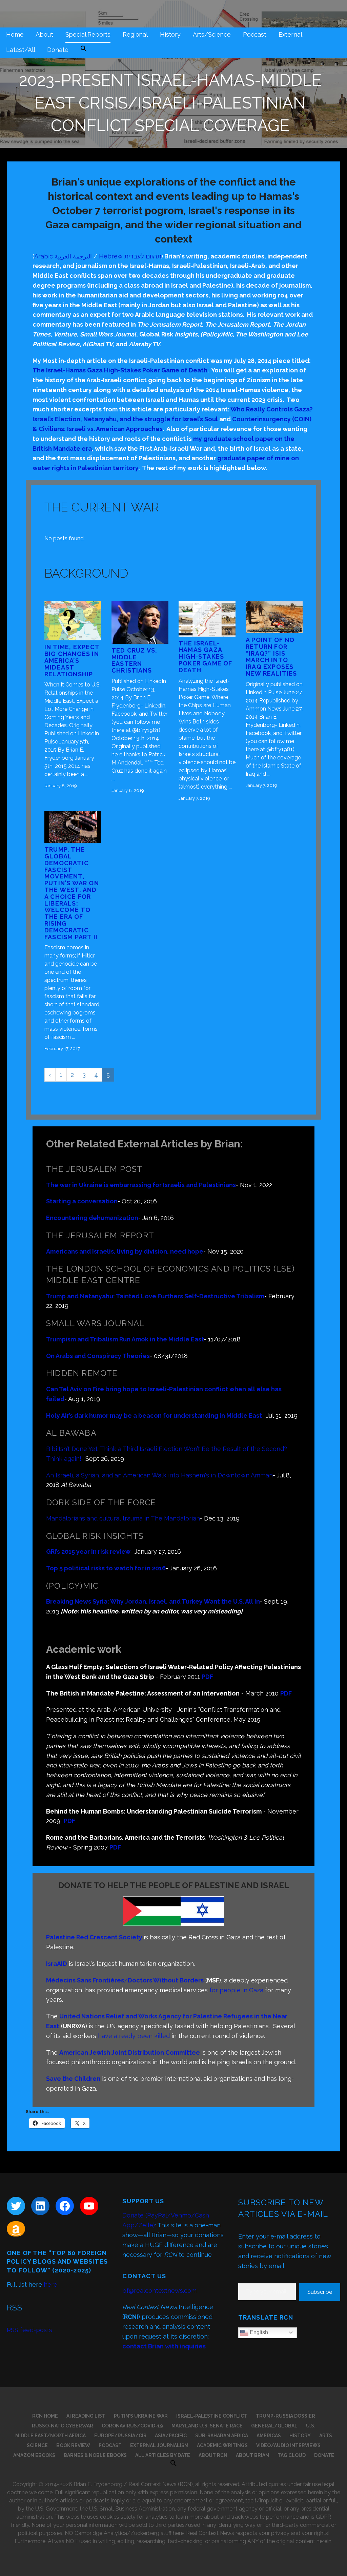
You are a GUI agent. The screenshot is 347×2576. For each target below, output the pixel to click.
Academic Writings (222, 2445)
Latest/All (21, 50)
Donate (58, 50)
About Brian (252, 2455)
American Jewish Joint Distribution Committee (130, 2052)
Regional (135, 34)
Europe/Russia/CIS (120, 2436)
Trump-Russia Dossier (285, 2416)
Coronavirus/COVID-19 (132, 2426)
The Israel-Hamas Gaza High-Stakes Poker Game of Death (120, 370)
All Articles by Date (163, 2455)
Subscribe (320, 2292)
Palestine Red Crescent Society (94, 1937)
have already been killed (134, 2036)
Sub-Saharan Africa (222, 2436)
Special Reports (88, 34)
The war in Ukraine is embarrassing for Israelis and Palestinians (141, 1185)
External (290, 34)
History (170, 34)
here (50, 2284)
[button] (84, 49)
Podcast (255, 34)
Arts (326, 2436)
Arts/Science (212, 34)
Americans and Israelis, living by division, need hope (125, 1251)
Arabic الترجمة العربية (63, 256)
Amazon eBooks (34, 2455)
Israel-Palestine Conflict (212, 2416)
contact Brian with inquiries (164, 2346)
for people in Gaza (236, 1990)
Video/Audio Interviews (288, 2445)
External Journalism (159, 2445)
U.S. (311, 2426)
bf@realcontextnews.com (159, 2291)
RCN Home (45, 2416)
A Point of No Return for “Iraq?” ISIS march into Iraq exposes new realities (271, 657)
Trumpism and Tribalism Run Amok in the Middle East (125, 1339)
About (44, 34)
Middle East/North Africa (50, 2436)
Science (37, 2445)
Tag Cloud (292, 2455)
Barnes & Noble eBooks (95, 2455)
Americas (269, 2436)
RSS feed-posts (29, 2330)
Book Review (73, 2445)
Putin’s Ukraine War (141, 2416)
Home (15, 34)
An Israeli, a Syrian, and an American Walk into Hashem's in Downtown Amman (159, 1475)
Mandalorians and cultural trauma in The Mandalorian (123, 1518)
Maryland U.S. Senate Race (207, 2426)
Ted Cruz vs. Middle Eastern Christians (134, 660)
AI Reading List (86, 2416)
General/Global (274, 2426)
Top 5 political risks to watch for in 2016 (106, 1568)
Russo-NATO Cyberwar (63, 2426)
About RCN (213, 2455)
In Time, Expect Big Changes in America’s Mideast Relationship (72, 660)
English (258, 2332)
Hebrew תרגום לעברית (130, 256)
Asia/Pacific (171, 2436)
